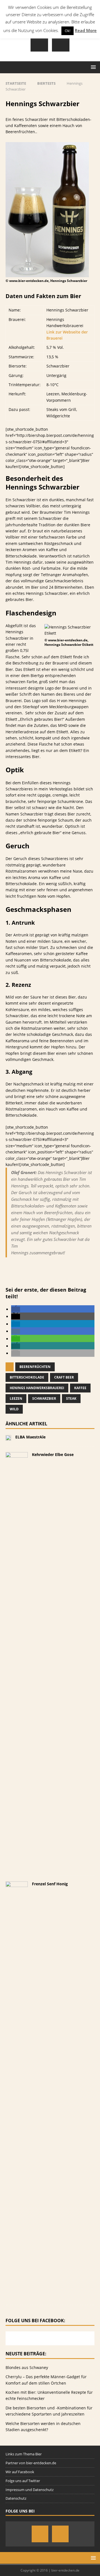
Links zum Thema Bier (24, 2454)
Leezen (16, 1398)
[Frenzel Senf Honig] (17, 2296)
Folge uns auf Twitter (23, 2481)
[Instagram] (39, 43)
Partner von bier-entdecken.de (31, 2463)
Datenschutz (16, 2498)
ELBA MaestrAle (30, 1437)
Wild (14, 1409)
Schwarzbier (44, 1398)
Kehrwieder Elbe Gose (53, 1454)
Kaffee (80, 1388)
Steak (71, 1398)
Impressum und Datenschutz (30, 2490)
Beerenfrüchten (35, 1367)
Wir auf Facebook (20, 2472)
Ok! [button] (67, 31)
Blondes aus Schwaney (27, 2367)
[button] (16, 1309)
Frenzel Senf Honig (50, 1884)
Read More (86, 30)
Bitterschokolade (27, 1377)
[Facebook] (61, 43)
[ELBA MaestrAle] (8, 1437)
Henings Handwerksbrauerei (37, 1388)
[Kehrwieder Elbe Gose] (17, 1867)
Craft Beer (64, 1377)
